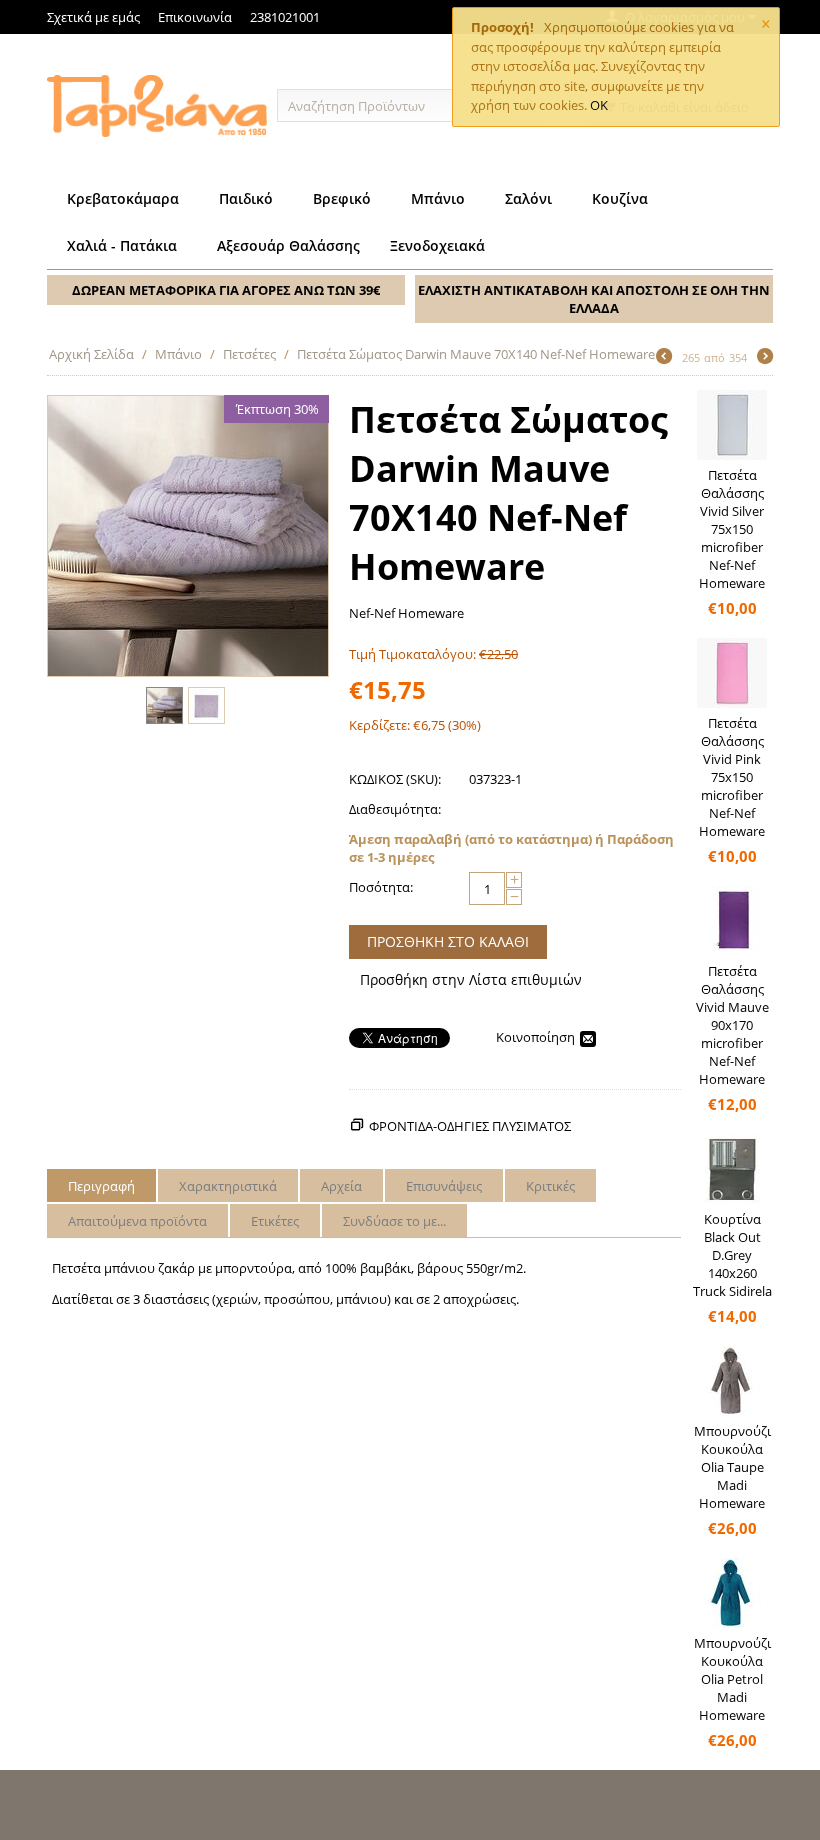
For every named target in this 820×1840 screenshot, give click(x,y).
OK (599, 105)
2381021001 (285, 17)
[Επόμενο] (765, 358)
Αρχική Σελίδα (91, 354)
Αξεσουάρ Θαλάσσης (288, 245)
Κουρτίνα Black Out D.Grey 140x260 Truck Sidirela (732, 1255)
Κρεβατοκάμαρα (123, 198)
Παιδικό (246, 198)
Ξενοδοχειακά (437, 245)
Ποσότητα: (381, 887)
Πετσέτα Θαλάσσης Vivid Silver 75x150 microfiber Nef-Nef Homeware (732, 529)
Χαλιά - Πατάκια (122, 245)
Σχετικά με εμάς (93, 17)
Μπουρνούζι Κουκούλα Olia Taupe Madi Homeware (732, 1467)
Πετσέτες (249, 354)
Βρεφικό (342, 198)
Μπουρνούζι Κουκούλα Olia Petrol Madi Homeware (732, 1679)
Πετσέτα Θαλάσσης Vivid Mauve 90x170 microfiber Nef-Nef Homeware (732, 1025)
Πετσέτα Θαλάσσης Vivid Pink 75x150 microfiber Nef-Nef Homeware (732, 777)
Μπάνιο (438, 198)
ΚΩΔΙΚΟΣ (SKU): (395, 779)
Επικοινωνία (195, 17)
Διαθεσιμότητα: (395, 809)
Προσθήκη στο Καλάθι (448, 941)
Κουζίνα (620, 198)
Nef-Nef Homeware (406, 613)
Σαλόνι (528, 198)
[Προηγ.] (664, 358)
